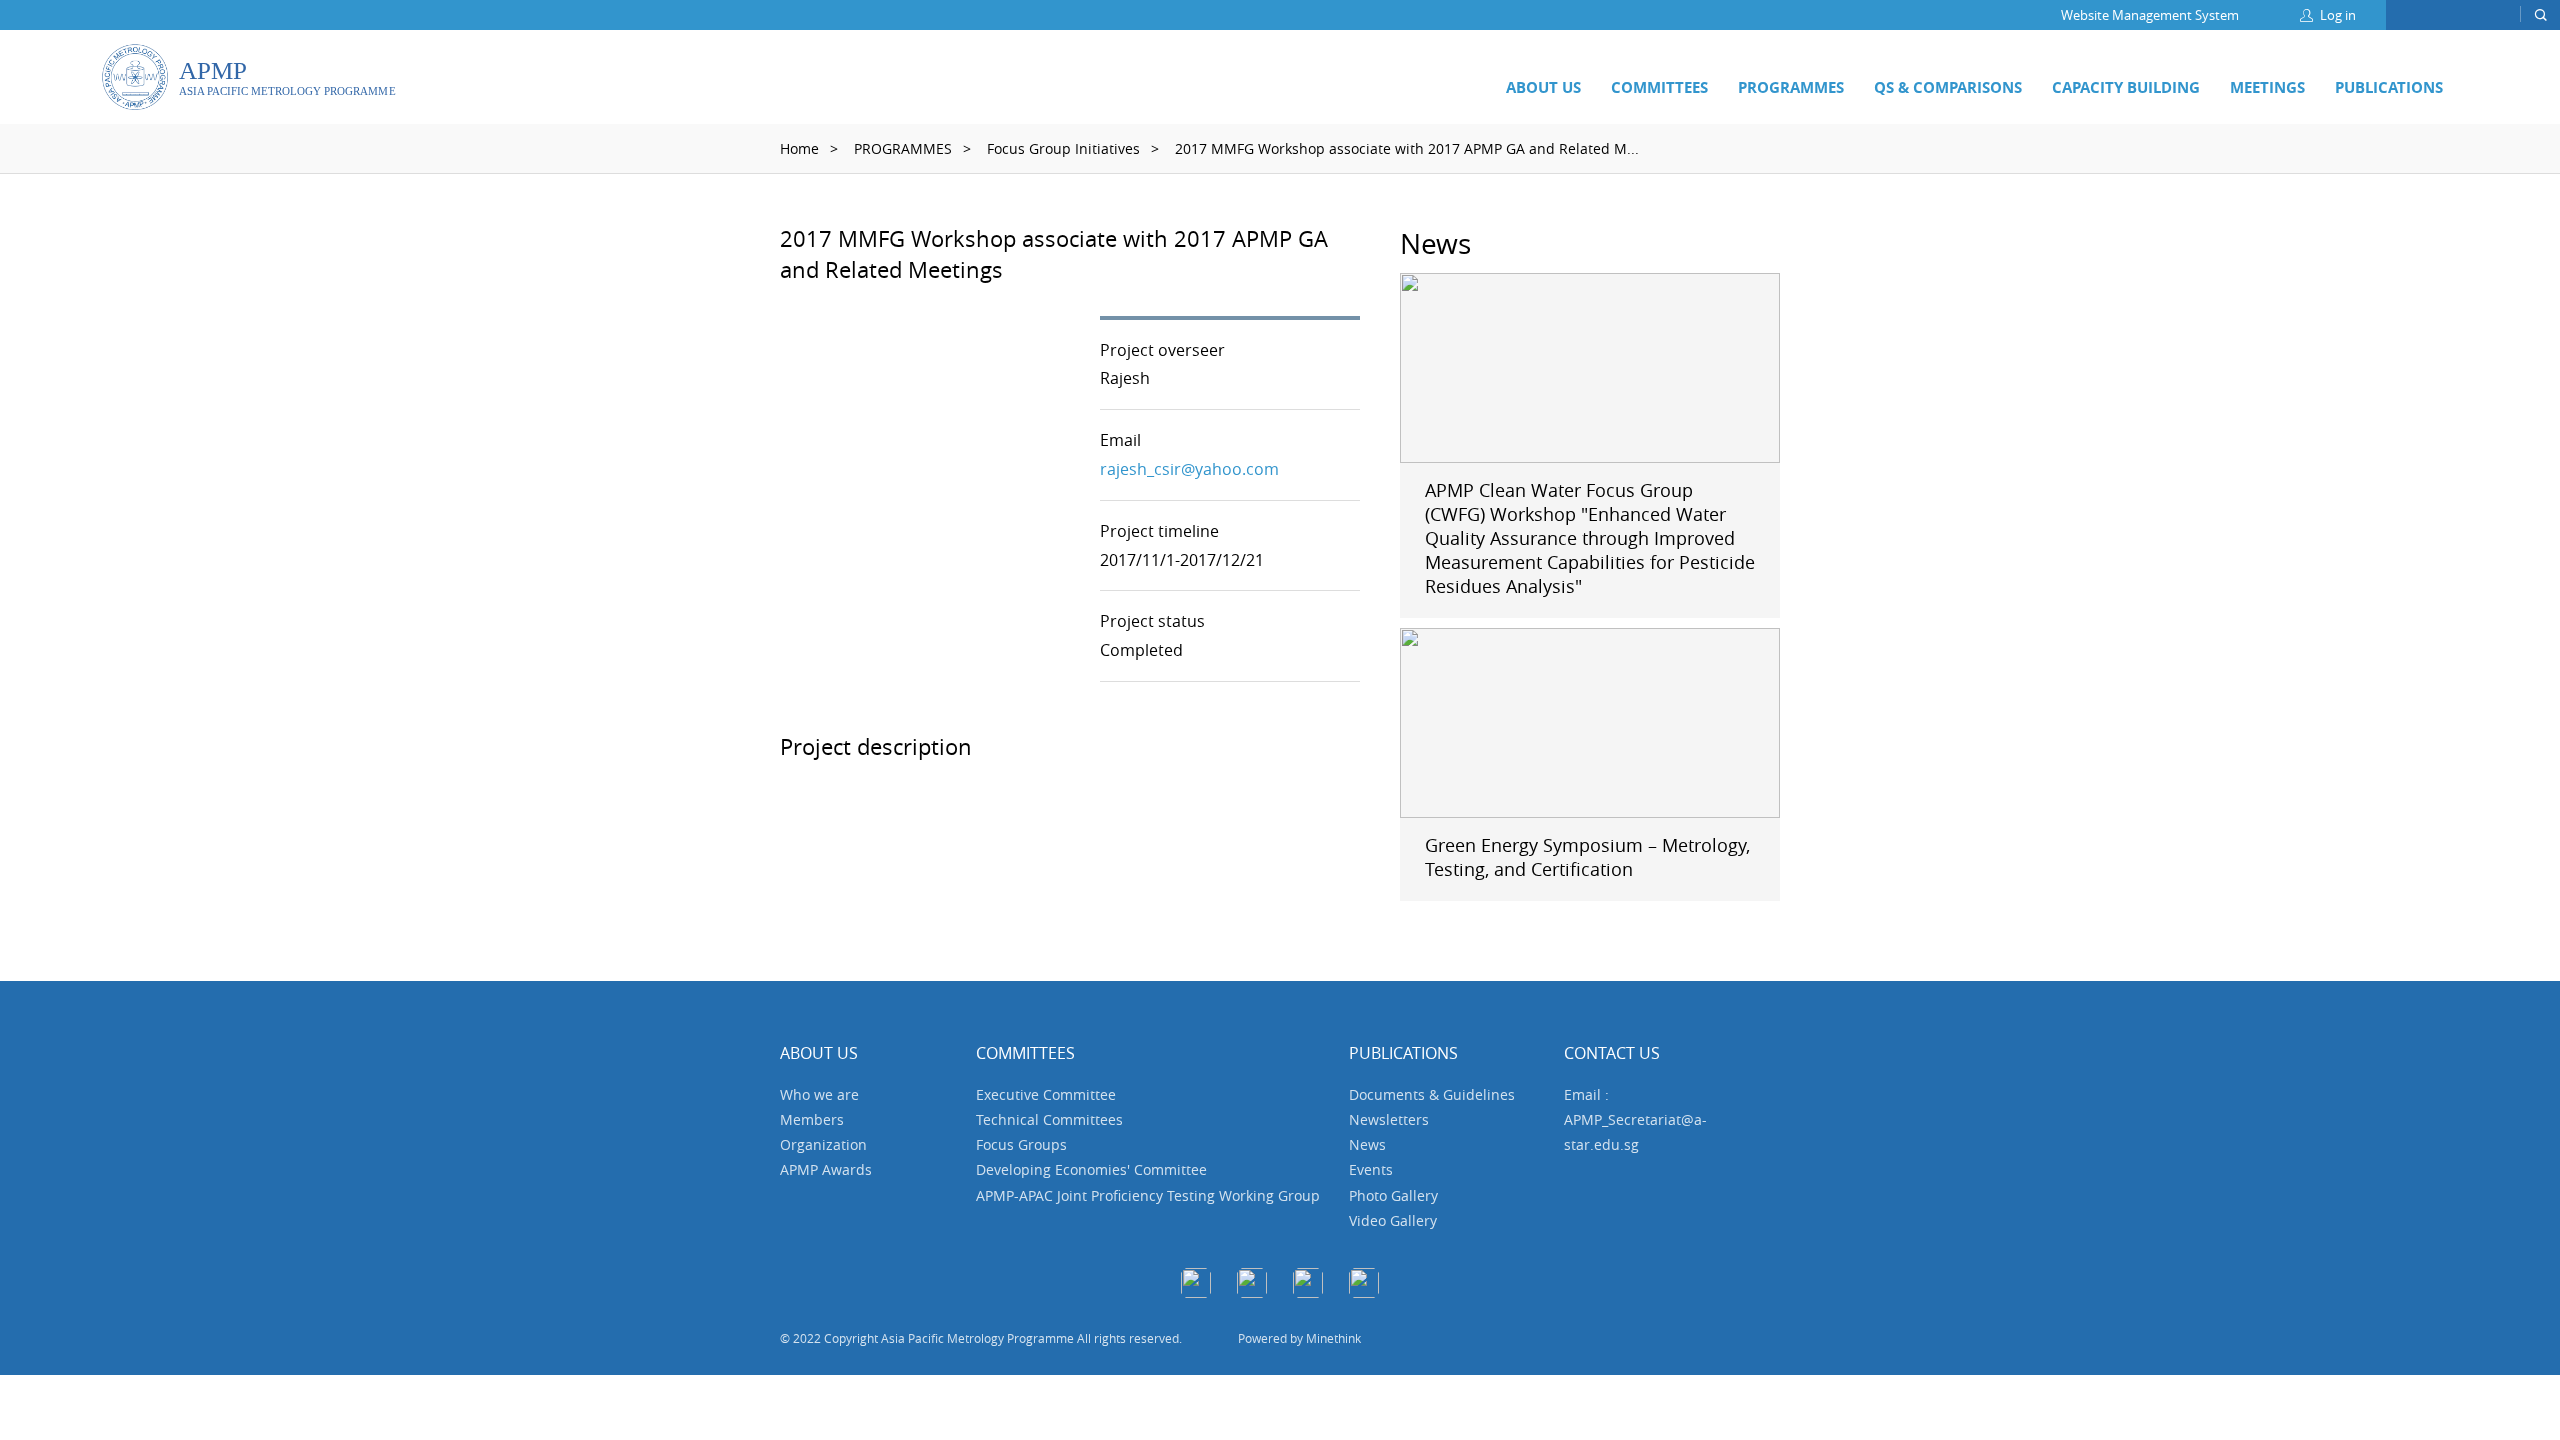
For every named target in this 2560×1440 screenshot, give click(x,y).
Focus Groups (1021, 1144)
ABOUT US (1543, 87)
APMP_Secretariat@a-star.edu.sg (1635, 1132)
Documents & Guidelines (1432, 1094)
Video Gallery (1393, 1220)
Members (812, 1119)
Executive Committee (1046, 1094)
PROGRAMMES (1791, 87)
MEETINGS (2267, 87)
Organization (823, 1144)
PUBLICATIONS (2389, 87)
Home (799, 148)
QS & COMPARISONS (1948, 87)
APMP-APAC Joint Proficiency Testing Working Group (1148, 1195)
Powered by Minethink (1299, 1338)
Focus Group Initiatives (1063, 148)
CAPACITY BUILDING (2126, 87)
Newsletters (1389, 1119)
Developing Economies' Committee (1091, 1169)
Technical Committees (1049, 1119)
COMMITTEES (1659, 87)
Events (1371, 1169)
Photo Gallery (1393, 1195)
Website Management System (2150, 15)
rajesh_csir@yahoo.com (1189, 469)
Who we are (819, 1094)
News (1367, 1144)
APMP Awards (826, 1169)
